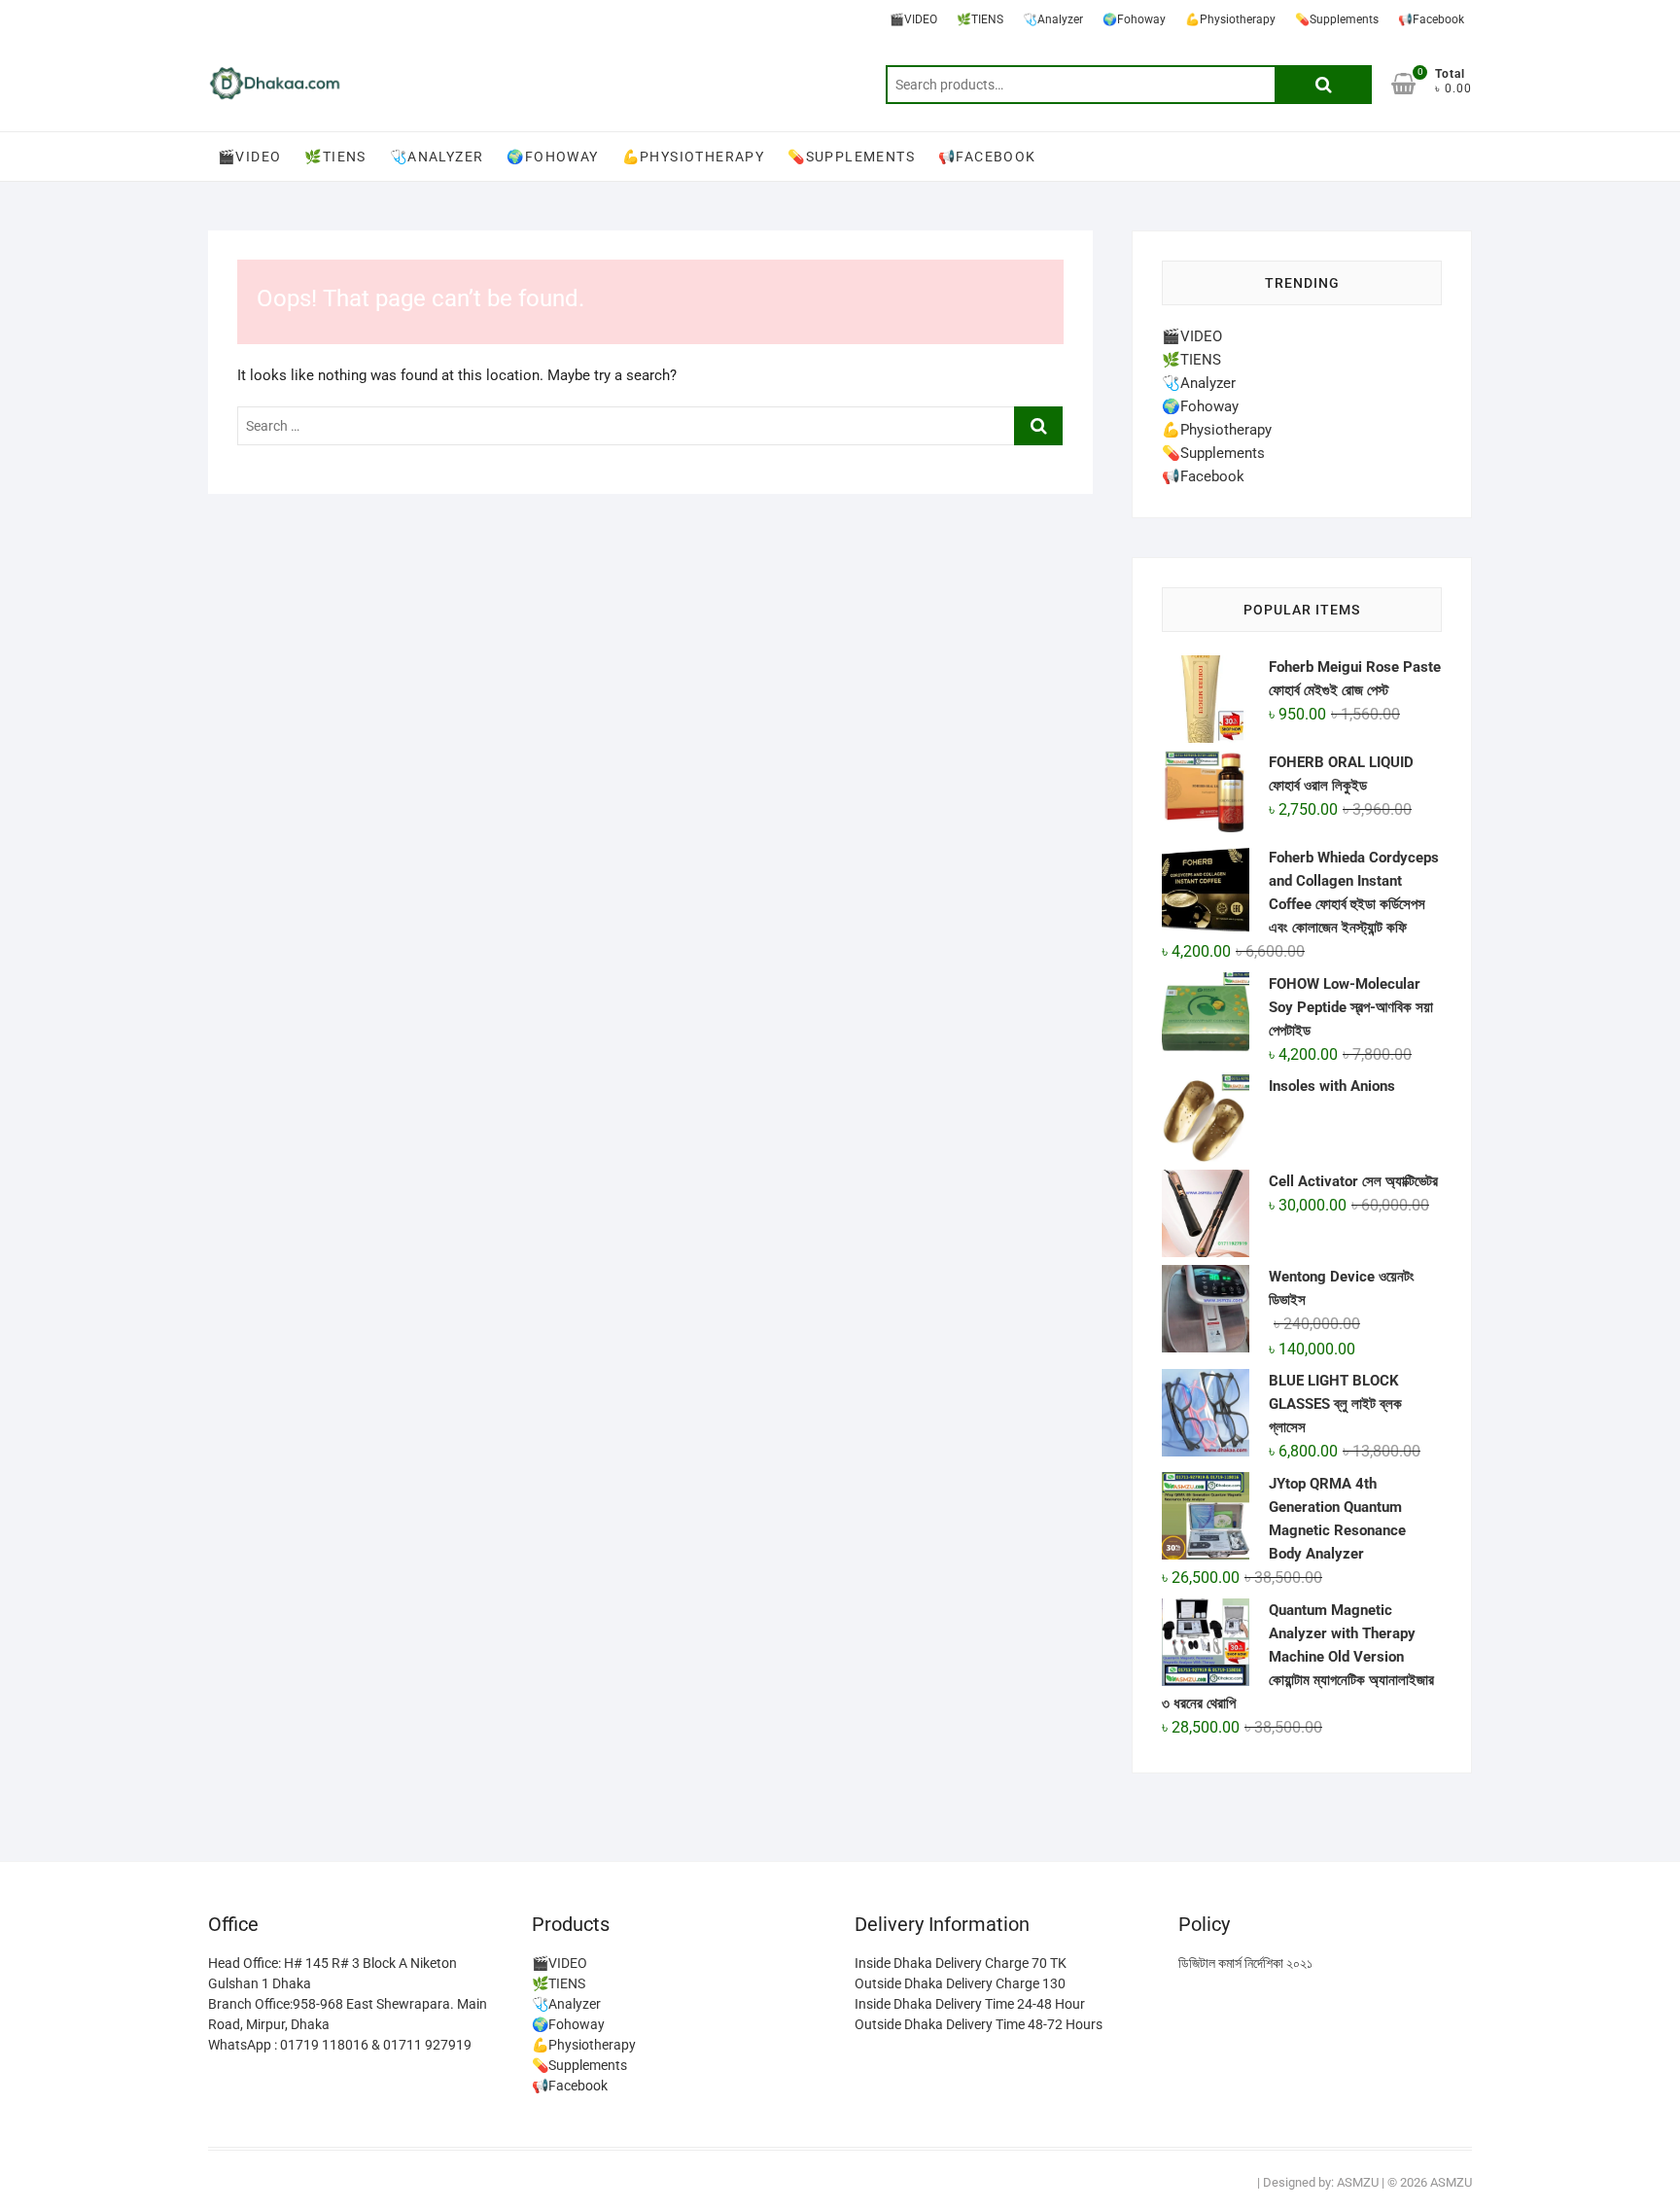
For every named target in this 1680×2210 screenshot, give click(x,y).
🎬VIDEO (913, 19)
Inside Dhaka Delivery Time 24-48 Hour (970, 2004)
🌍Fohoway (1134, 19)
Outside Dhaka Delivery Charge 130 (960, 1983)
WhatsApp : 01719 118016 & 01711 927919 (340, 2045)
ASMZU (1358, 2182)
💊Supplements (1337, 19)
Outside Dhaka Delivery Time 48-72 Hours (979, 2024)
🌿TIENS (980, 19)
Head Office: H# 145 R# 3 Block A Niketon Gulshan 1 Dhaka (332, 1973)
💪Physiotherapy (1230, 19)
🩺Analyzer (1053, 19)
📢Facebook (1431, 19)
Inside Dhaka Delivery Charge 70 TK (961, 1963)
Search (1323, 85)
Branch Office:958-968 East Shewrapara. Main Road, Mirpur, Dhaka (348, 2014)
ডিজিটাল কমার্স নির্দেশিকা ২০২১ (1245, 1963)
